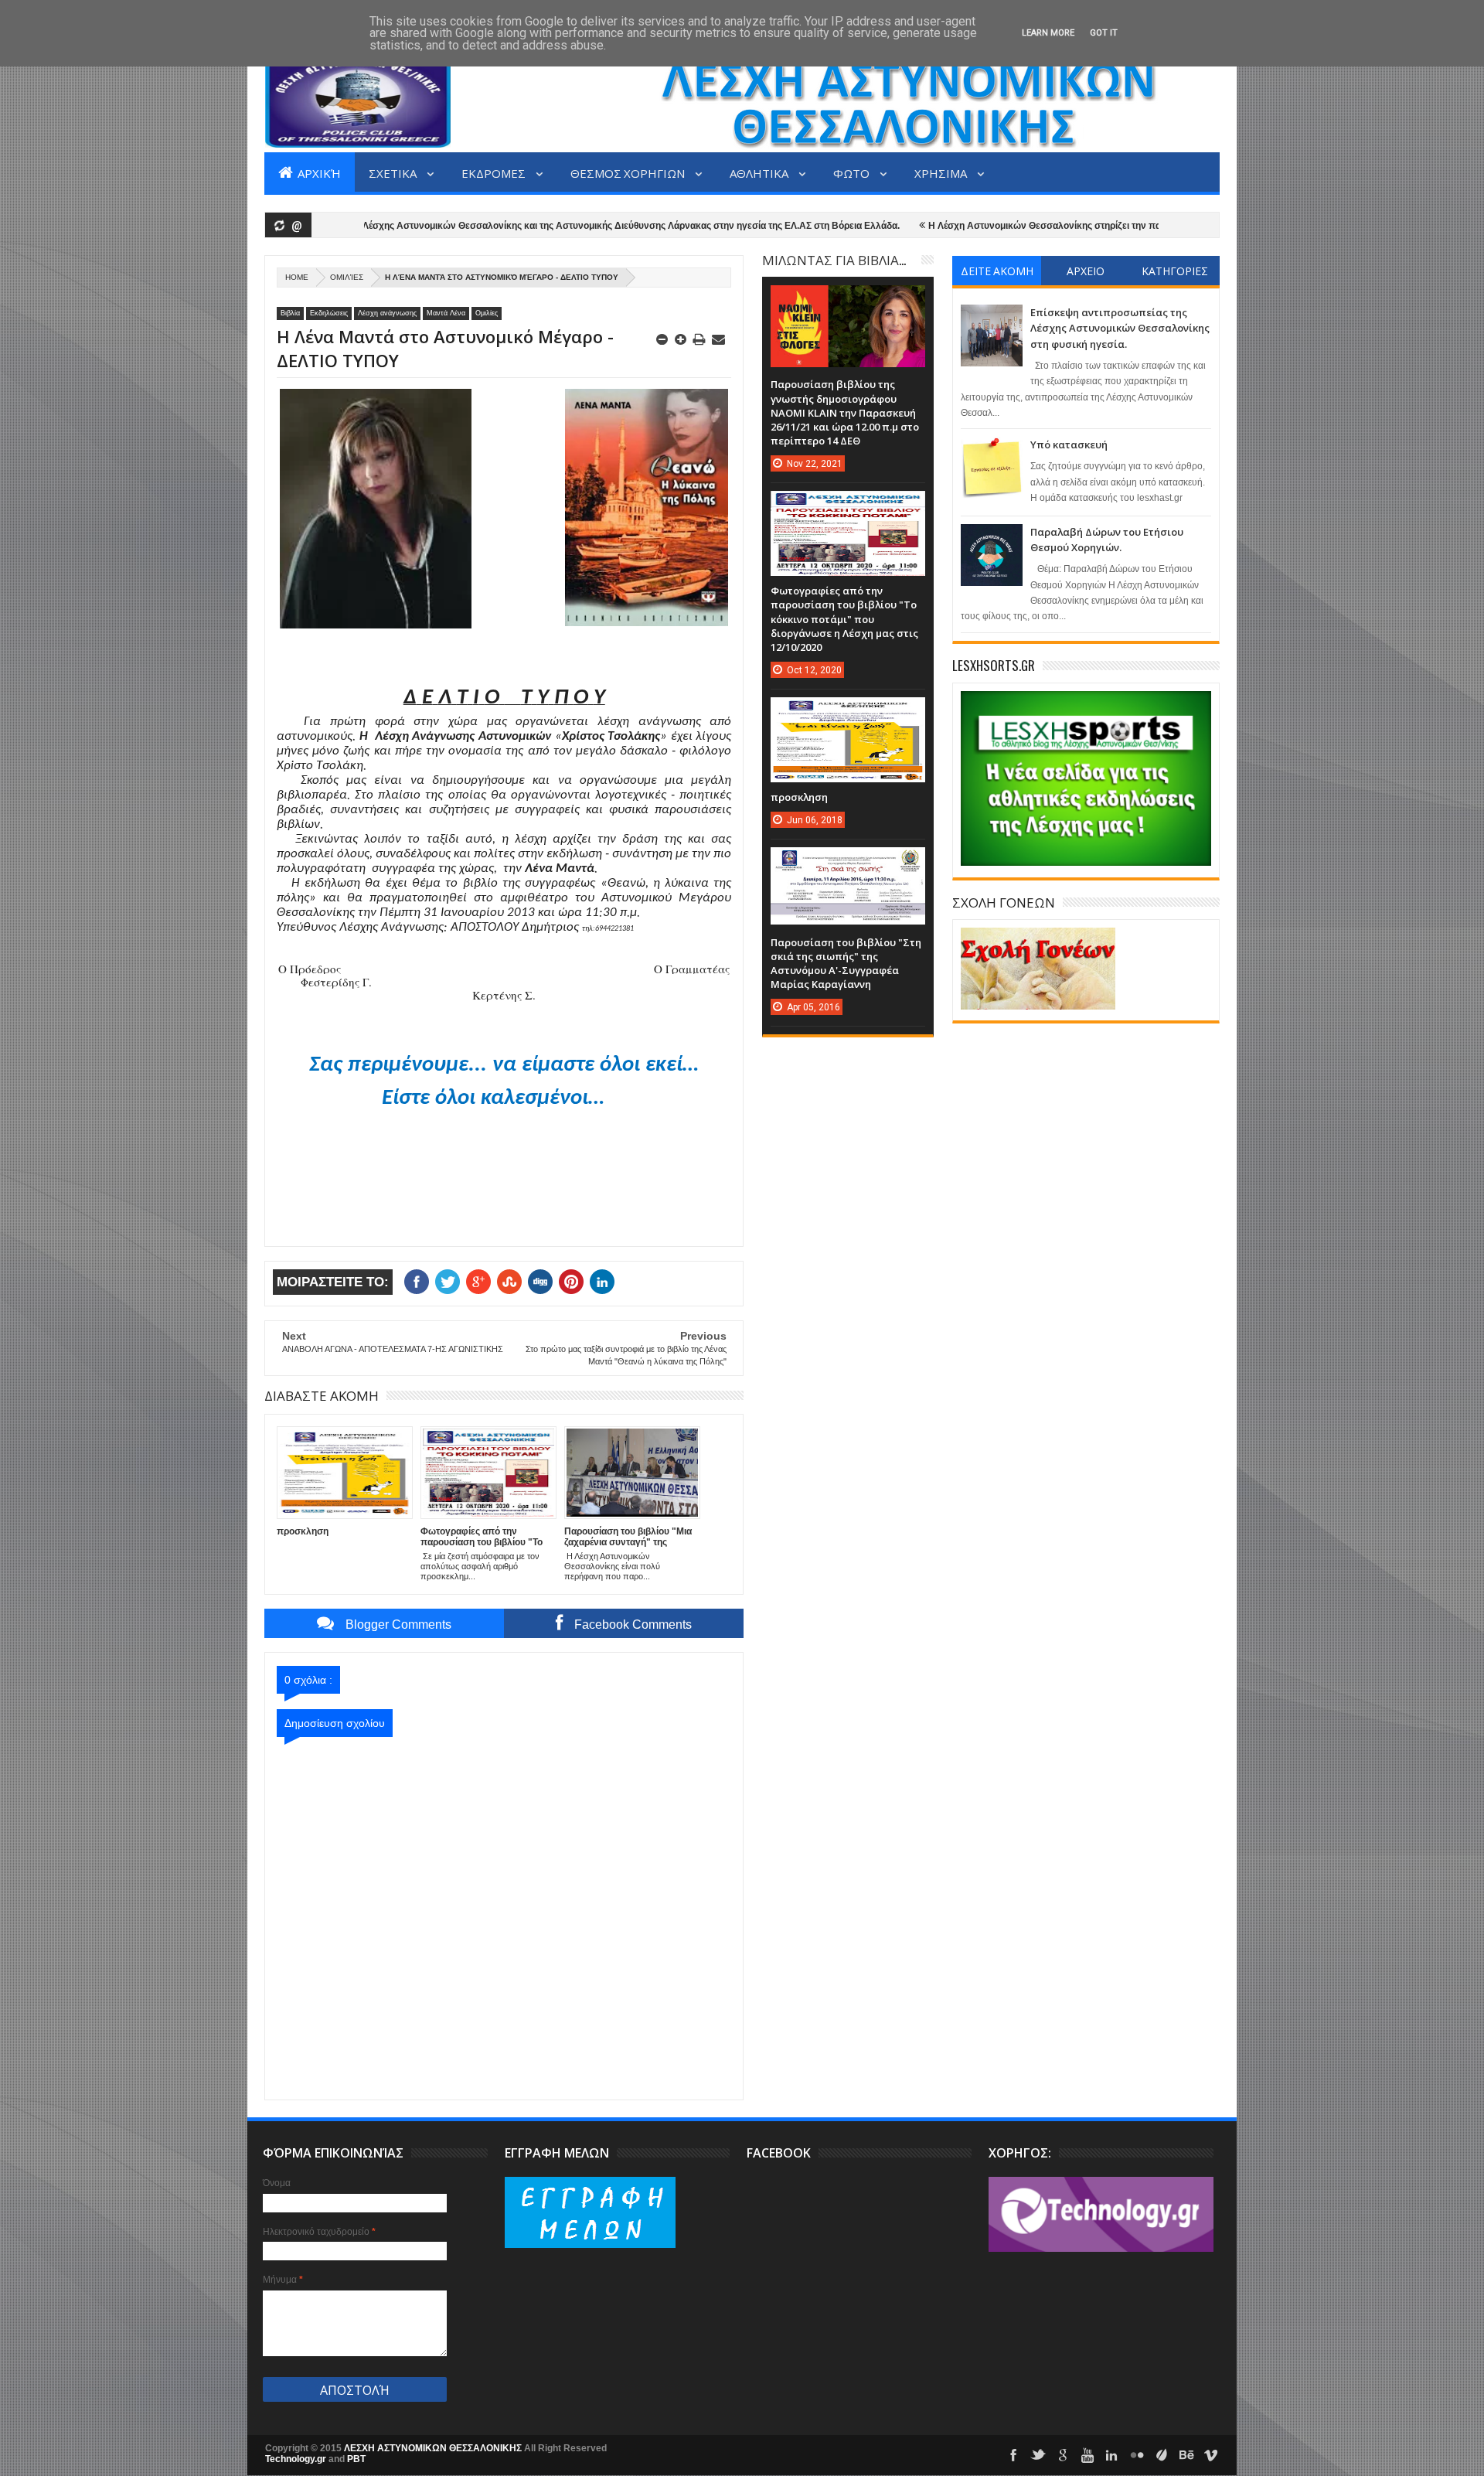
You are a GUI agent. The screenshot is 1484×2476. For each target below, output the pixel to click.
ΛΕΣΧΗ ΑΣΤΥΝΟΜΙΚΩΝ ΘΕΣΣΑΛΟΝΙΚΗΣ (434, 2448)
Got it (1104, 33)
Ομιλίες (347, 277)
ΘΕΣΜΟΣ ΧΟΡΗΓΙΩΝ (629, 172)
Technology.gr (297, 2459)
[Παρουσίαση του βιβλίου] (848, 863)
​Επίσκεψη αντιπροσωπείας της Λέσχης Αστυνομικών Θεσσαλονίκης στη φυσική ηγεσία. (1120, 328)
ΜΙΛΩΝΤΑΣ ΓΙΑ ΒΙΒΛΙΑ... (834, 259)
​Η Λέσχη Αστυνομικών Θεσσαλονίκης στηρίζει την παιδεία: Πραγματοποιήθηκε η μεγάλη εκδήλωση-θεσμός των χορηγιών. (1118, 226)
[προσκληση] (848, 713)
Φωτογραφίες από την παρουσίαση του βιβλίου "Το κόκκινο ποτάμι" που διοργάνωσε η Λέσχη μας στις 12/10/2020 (844, 619)
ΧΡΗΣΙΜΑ (942, 172)
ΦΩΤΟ (853, 172)
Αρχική (318, 172)
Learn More (1048, 33)
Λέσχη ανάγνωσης (387, 313)
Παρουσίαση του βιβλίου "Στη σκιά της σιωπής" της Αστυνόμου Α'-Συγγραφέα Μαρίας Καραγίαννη (846, 964)
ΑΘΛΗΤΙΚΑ (760, 172)
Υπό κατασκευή (1069, 444)
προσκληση (799, 797)
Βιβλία (290, 313)
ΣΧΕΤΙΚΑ (394, 172)
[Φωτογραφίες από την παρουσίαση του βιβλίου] (848, 506)
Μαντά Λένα (446, 313)
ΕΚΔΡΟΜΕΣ (495, 172)
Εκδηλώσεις (329, 313)
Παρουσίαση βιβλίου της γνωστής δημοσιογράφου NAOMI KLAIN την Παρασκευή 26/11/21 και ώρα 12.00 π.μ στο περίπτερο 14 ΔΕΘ (845, 412)
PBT (356, 2459)
